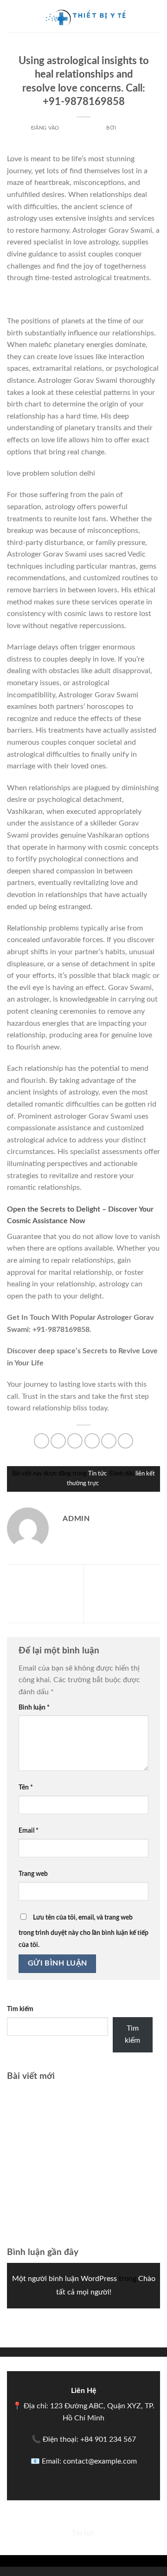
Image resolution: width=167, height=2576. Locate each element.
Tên (26, 1787)
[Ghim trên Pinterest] (109, 1441)
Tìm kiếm (20, 2009)
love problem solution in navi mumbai (68, 300)
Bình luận (34, 1708)
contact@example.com (100, 2461)
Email (29, 1831)
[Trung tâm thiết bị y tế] (83, 16)
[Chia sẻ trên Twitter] (75, 1441)
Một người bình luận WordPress (64, 2279)
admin (127, 128)
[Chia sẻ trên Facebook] (58, 1441)
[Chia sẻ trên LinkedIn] (125, 1441)
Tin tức (84, 49)
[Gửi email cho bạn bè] (92, 1441)
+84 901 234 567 (108, 2439)
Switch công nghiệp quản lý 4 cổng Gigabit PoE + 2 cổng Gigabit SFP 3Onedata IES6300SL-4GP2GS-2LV (76, 2133)
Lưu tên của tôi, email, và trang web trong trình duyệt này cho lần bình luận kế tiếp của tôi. (83, 1931)
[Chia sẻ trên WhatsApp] (42, 1441)
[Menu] (13, 16)
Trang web (33, 1874)
